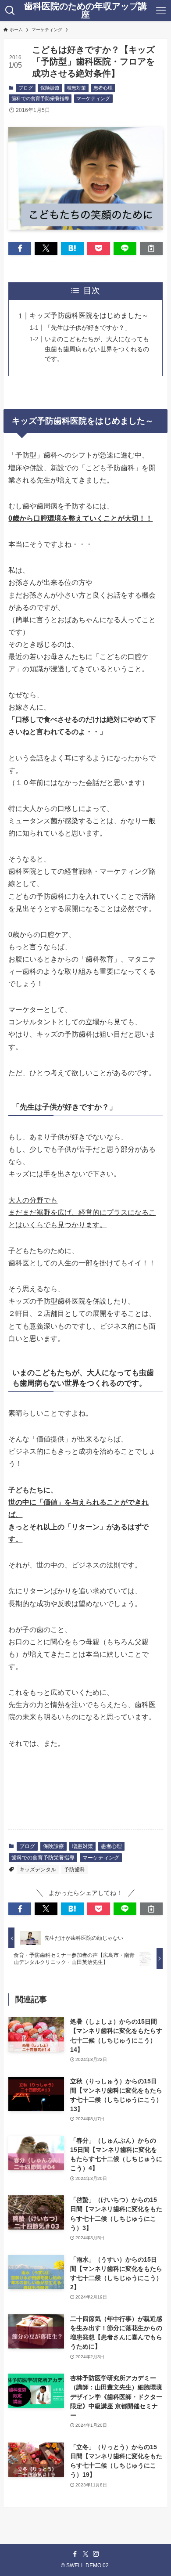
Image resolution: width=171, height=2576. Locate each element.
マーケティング (93, 98)
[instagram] (96, 2554)
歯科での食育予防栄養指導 (40, 98)
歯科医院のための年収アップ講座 (85, 11)
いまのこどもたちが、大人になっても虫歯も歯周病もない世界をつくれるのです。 (97, 349)
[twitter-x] (85, 2554)
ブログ (26, 88)
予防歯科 (75, 1870)
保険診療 (50, 88)
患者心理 (103, 88)
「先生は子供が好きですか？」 (88, 328)
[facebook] (75, 2554)
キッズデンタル (38, 1870)
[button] (20, 249)
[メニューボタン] (161, 11)
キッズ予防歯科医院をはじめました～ (89, 315)
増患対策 (76, 88)
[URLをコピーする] (151, 249)
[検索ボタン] (10, 11)
